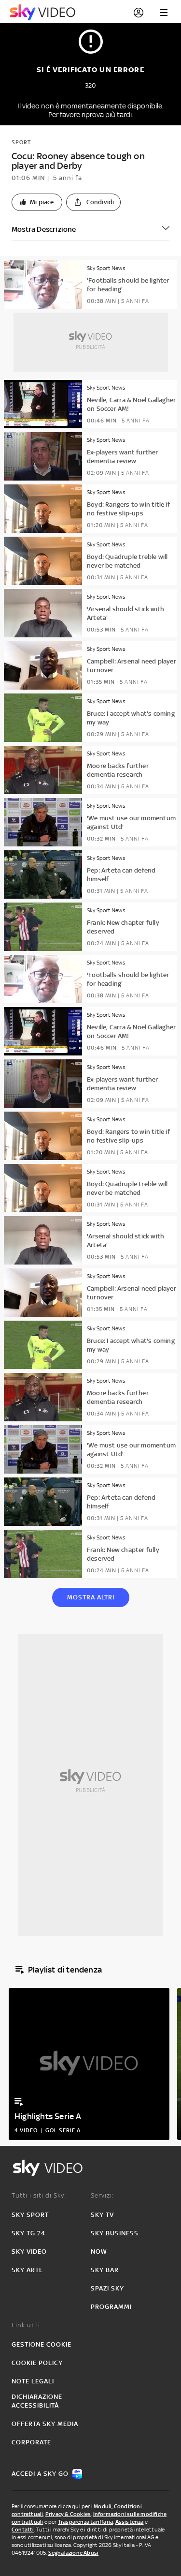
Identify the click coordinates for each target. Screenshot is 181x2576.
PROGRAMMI (111, 2307)
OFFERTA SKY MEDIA (45, 2424)
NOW (99, 2252)
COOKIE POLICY (37, 2363)
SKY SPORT (30, 2215)
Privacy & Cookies (68, 2514)
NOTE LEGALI (33, 2381)
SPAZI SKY (107, 2288)
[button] (37, 202)
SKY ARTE (27, 2270)
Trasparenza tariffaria (85, 2522)
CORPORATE (31, 2442)
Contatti (23, 2530)
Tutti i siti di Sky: (39, 2195)
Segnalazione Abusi (74, 2553)
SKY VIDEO (29, 2252)
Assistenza (130, 2522)
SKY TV (102, 2215)
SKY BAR (105, 2270)
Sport (21, 142)
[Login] (139, 13)
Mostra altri (91, 1597)
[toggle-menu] (164, 13)
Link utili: (27, 2325)
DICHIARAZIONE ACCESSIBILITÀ (37, 2401)
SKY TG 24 (28, 2233)
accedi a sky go (40, 2474)
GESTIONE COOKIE (42, 2344)
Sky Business (115, 2233)
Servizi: (102, 2195)
